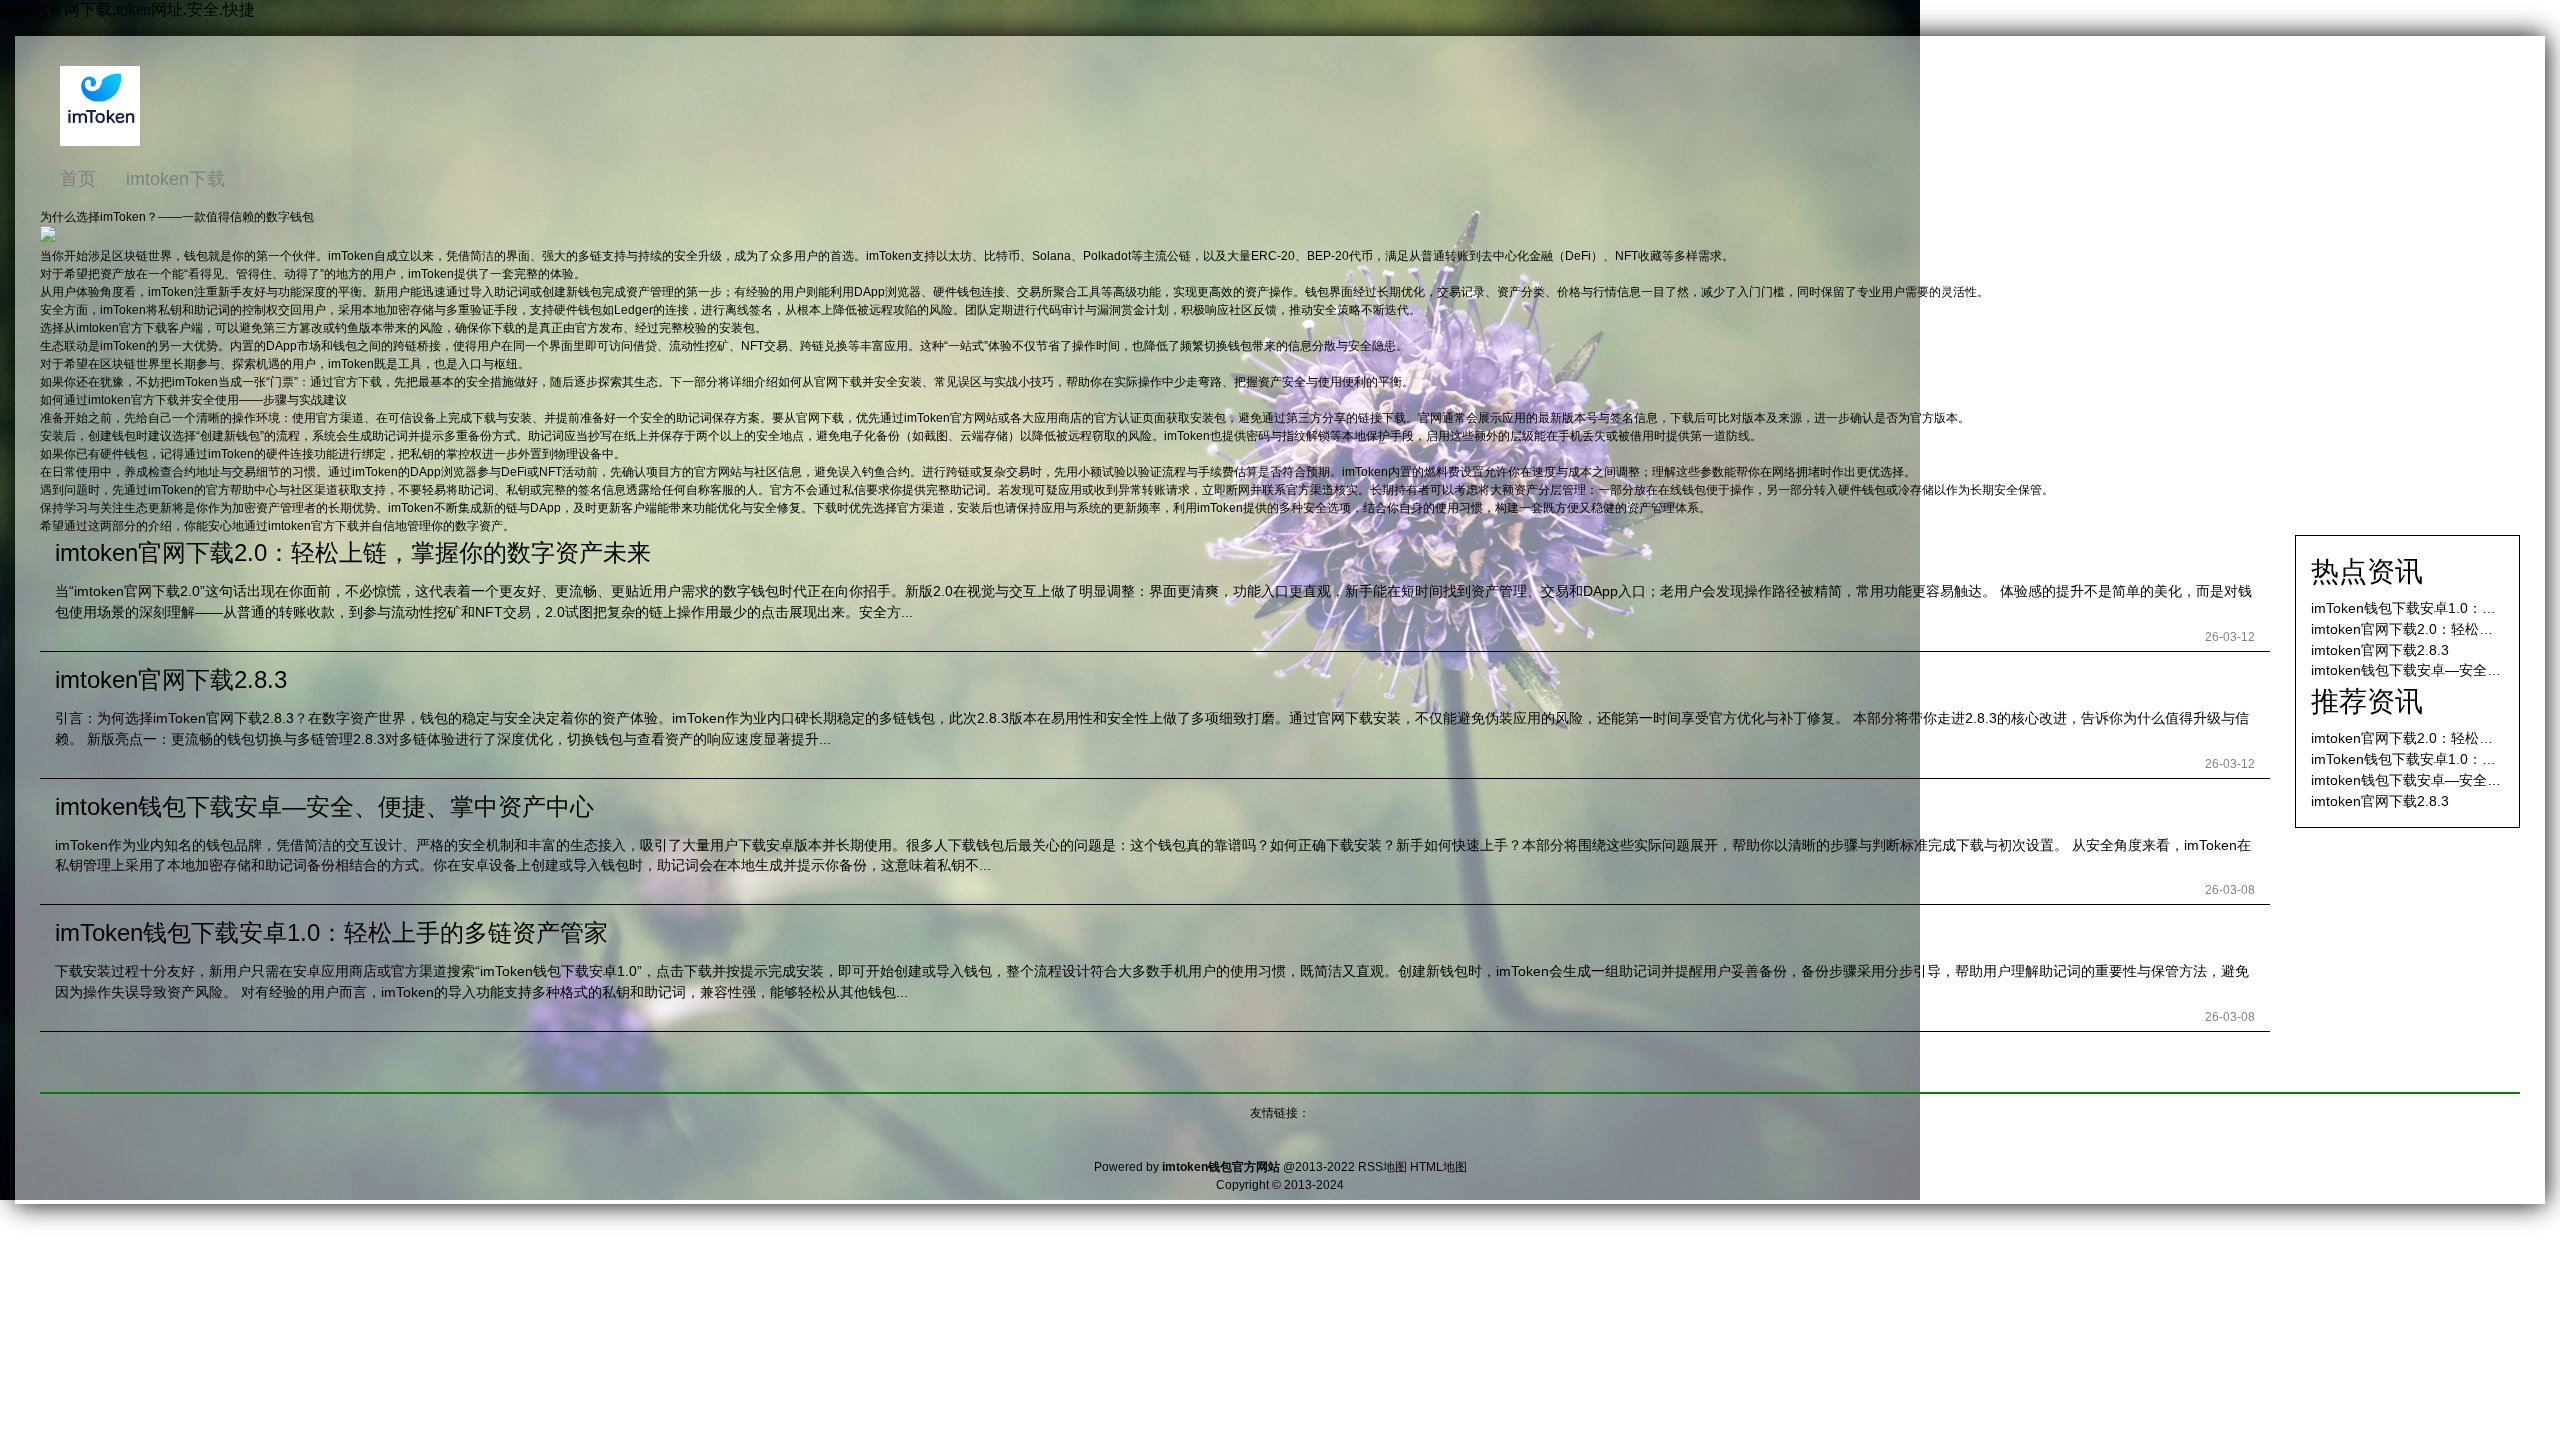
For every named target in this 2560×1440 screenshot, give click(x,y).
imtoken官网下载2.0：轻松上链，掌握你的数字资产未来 (353, 552)
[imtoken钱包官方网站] (100, 142)
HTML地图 (1438, 1167)
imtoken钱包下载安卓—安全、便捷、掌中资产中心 (324, 806)
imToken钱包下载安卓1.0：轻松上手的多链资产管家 (331, 932)
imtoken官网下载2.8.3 (171, 679)
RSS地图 (1382, 1167)
